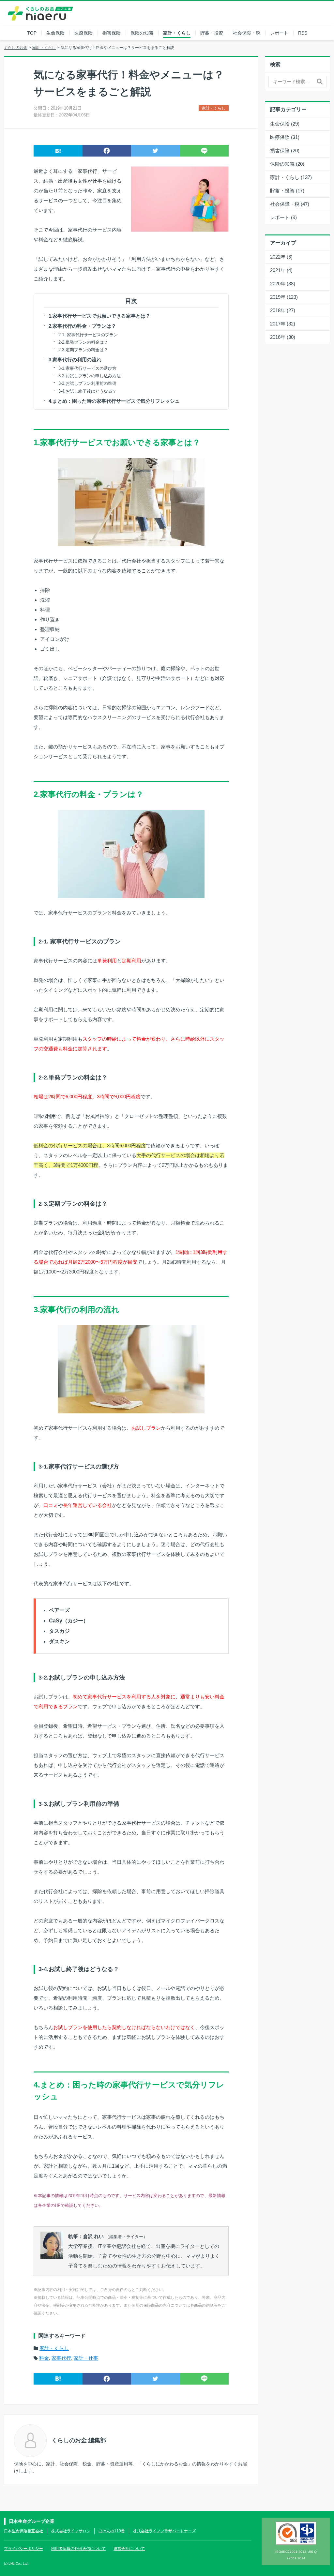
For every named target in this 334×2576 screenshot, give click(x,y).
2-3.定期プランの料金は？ (83, 350)
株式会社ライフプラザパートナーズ (164, 2531)
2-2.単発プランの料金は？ (83, 342)
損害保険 (112, 33)
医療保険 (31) (285, 137)
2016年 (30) (283, 337)
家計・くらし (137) (291, 177)
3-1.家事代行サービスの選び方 (87, 368)
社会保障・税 (247, 33)
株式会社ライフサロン (71, 2531)
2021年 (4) (281, 270)
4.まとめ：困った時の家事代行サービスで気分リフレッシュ (114, 401)
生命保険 (55, 33)
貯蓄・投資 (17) (287, 191)
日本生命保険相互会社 (23, 2531)
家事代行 (61, 2358)
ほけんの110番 (112, 2531)
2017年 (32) (283, 324)
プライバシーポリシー (23, 2549)
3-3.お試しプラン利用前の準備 (87, 383)
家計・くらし (177, 33)
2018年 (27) (283, 310)
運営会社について (129, 2549)
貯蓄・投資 (212, 33)
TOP (32, 33)
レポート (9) (283, 217)
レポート (279, 33)
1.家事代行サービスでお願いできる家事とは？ (99, 316)
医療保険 (83, 33)
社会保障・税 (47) (290, 204)
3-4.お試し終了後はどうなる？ (87, 391)
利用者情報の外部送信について (78, 2549)
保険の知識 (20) (287, 164)
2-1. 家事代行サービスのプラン (88, 335)
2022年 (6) (281, 257)
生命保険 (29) (285, 124)
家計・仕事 (86, 2358)
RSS (303, 33)
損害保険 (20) (285, 151)
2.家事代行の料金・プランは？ (82, 326)
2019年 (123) (284, 297)
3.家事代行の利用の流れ (75, 360)
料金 (44, 2358)
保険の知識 (142, 33)
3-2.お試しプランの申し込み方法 (90, 376)
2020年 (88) (283, 284)
